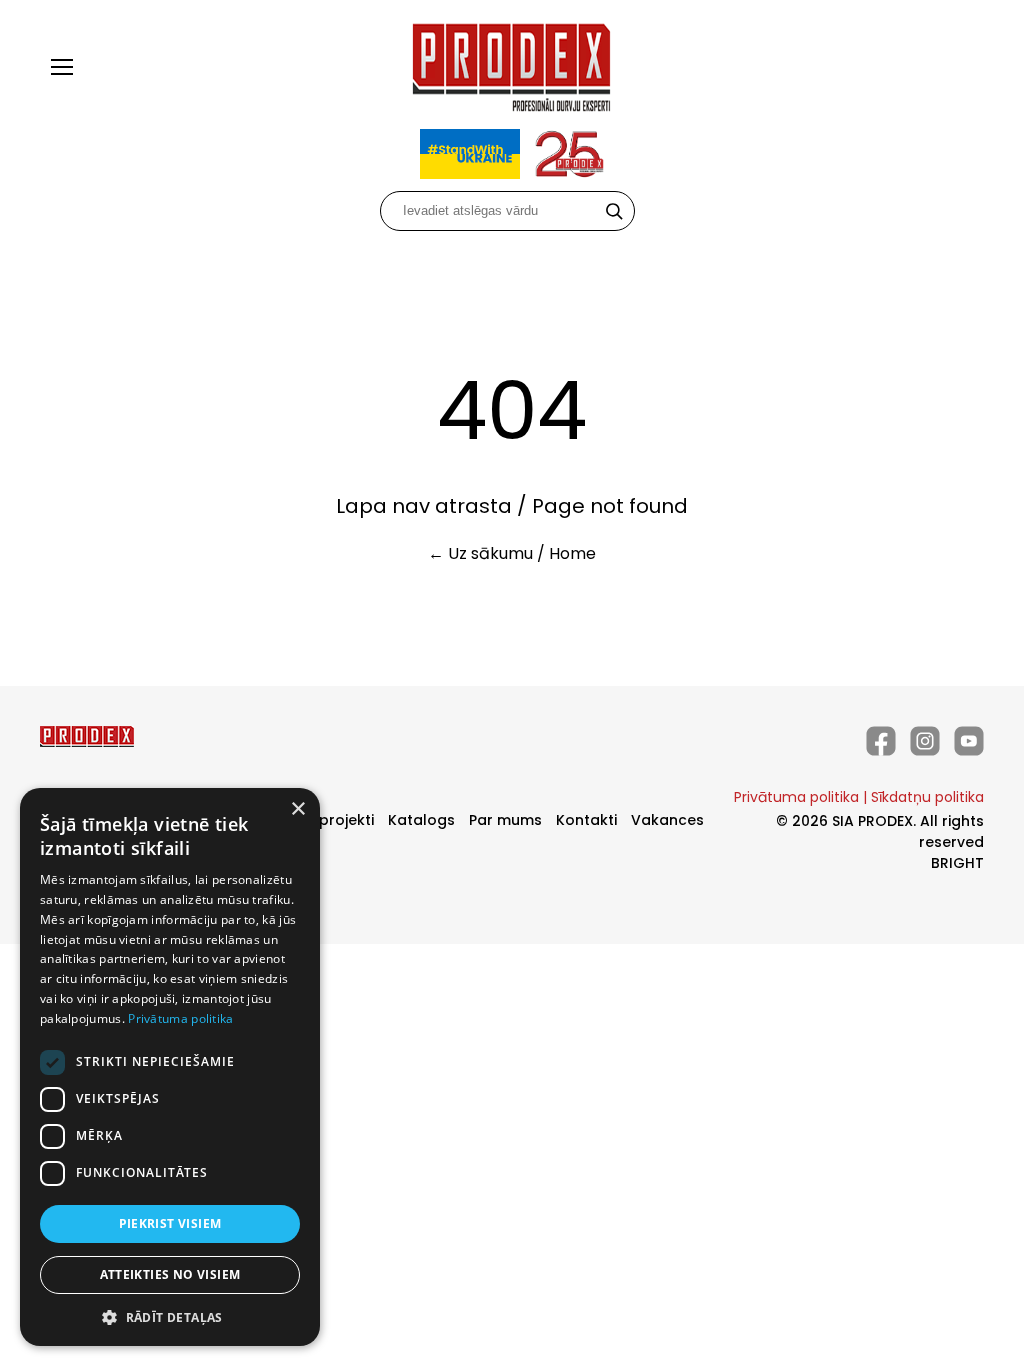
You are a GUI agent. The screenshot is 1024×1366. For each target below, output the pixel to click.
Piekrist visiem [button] (170, 1223)
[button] (170, 1316)
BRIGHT (957, 863)
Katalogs (421, 820)
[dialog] (170, 1067)
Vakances (667, 820)
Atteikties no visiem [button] (170, 1274)
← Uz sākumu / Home (512, 553)
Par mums (505, 820)
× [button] (297, 809)
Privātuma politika (796, 797)
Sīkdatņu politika (927, 797)
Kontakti (586, 820)
